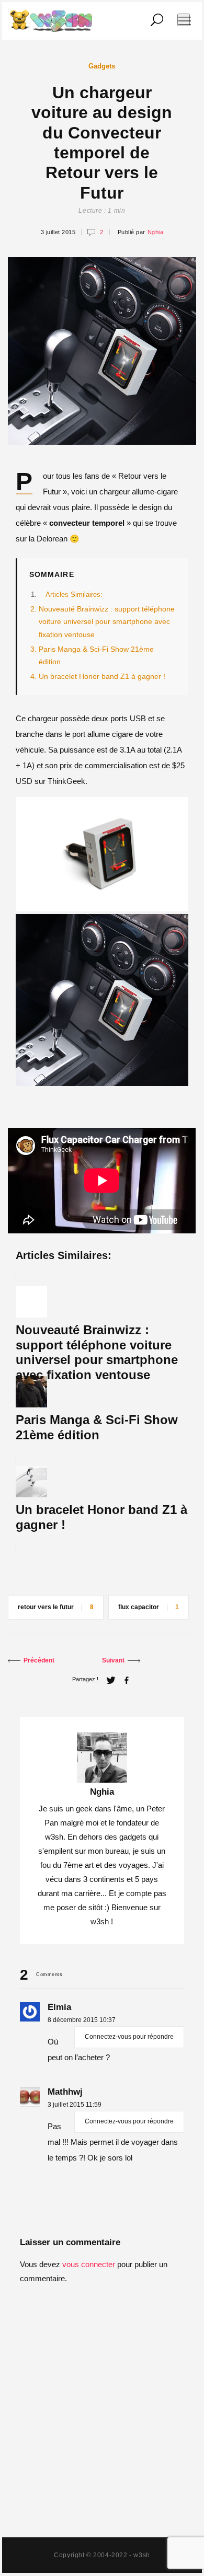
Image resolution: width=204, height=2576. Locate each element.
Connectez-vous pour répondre (129, 2037)
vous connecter (89, 2264)
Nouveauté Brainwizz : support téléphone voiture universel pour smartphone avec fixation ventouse (107, 622)
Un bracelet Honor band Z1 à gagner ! (102, 677)
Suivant (113, 1660)
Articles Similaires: (74, 594)
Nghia (156, 232)
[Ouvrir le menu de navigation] (184, 20)
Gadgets (102, 66)
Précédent (39, 1660)
